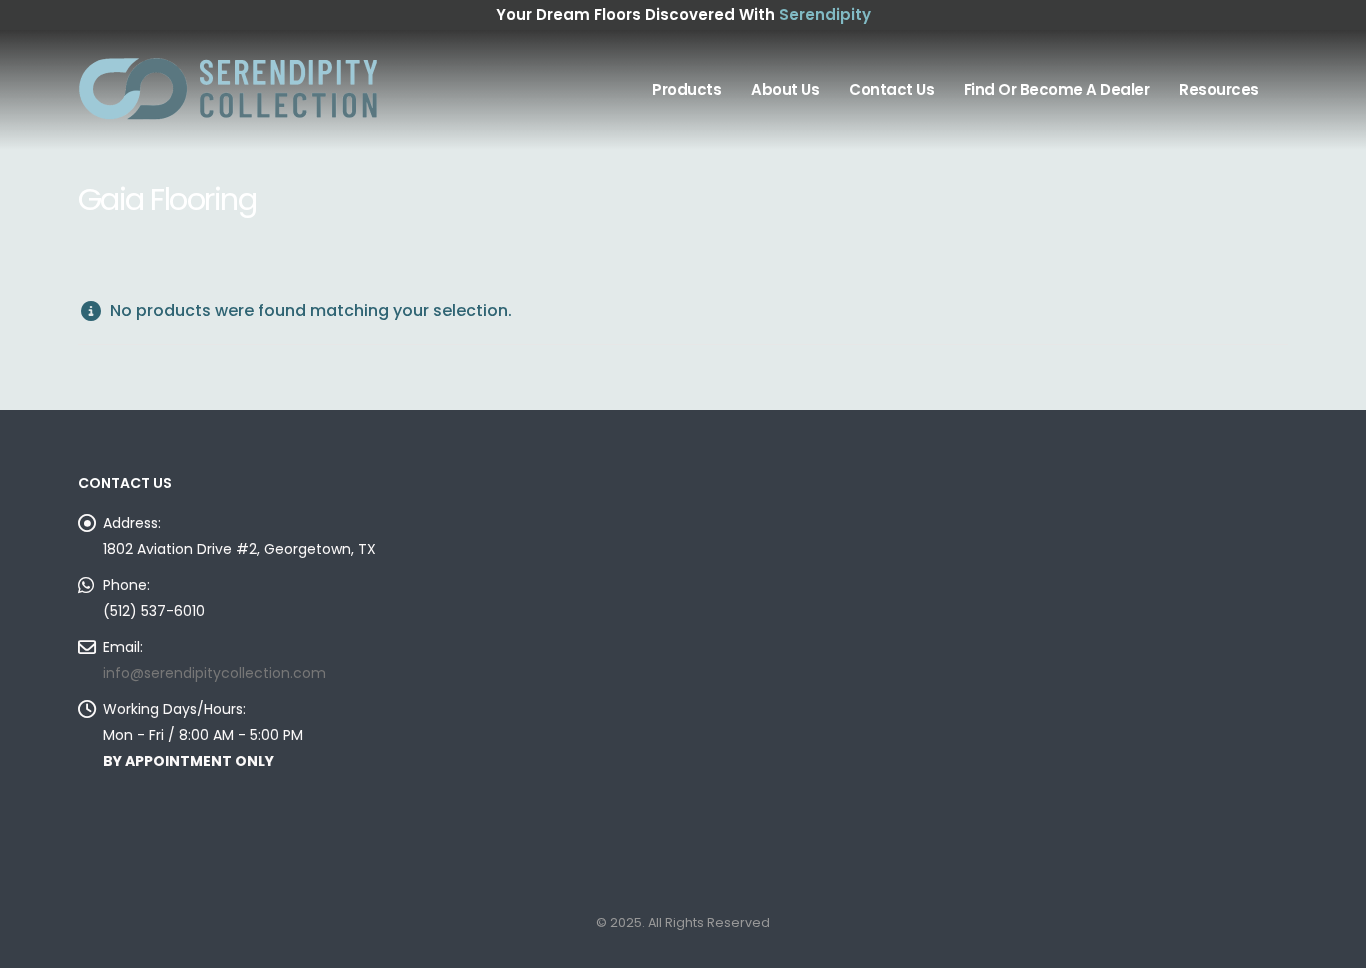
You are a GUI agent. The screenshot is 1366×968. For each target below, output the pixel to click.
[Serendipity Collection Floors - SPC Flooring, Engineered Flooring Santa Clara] (228, 90)
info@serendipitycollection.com (214, 673)
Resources (1219, 89)
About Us (785, 89)
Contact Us (891, 89)
